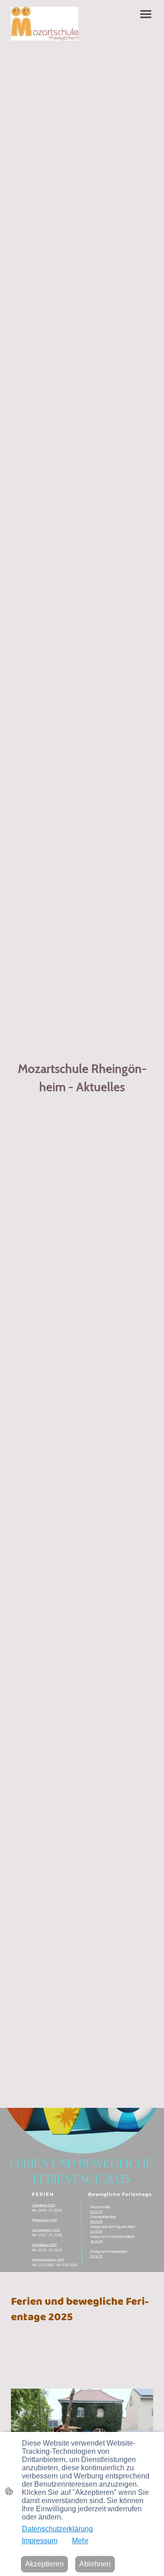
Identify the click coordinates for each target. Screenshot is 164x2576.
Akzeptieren (44, 2564)
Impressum (40, 2541)
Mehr (80, 2541)
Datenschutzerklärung (57, 2529)
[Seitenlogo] (45, 24)
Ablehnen (95, 2564)
